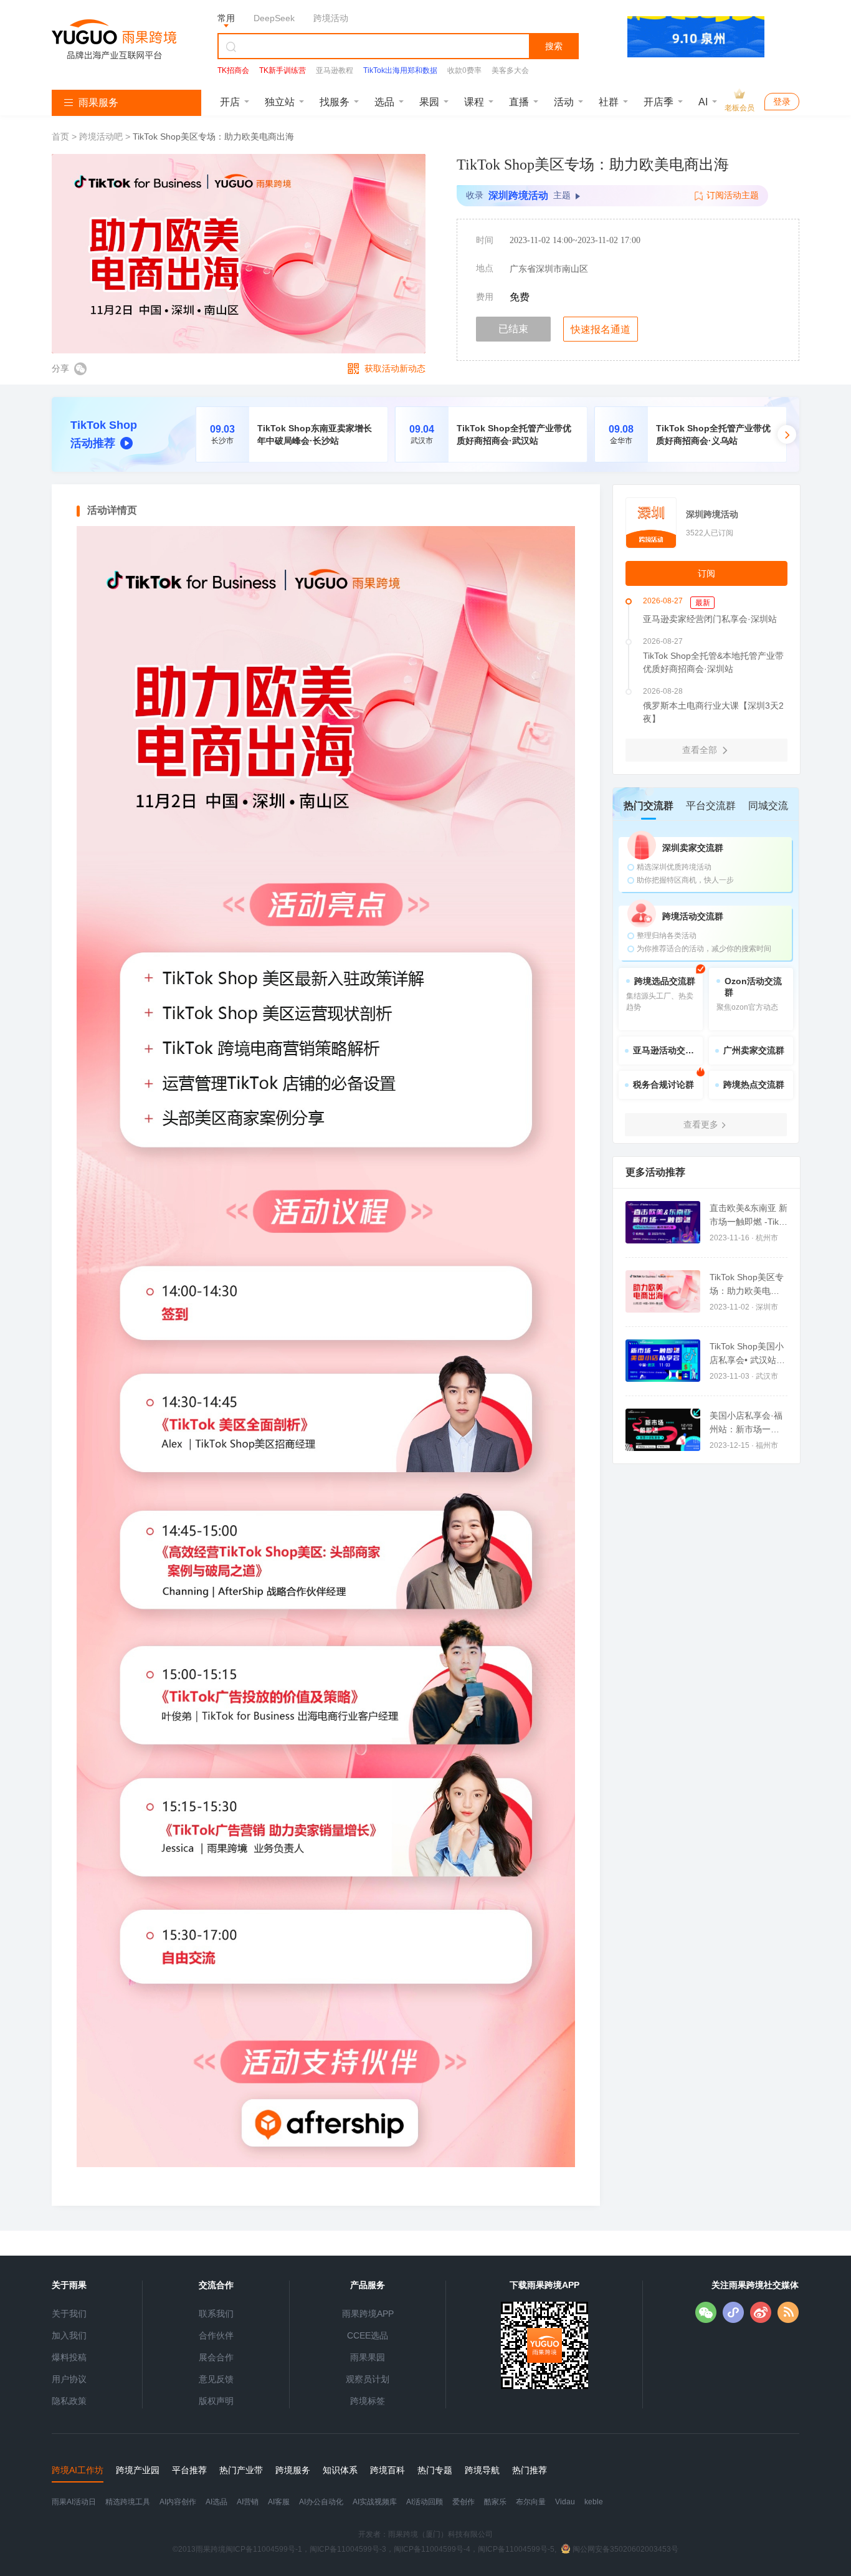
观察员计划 (368, 2379)
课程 (474, 102)
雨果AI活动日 (74, 2502)
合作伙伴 (216, 2335)
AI (703, 102)
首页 (62, 136)
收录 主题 (518, 195)
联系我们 (216, 2314)
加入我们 (69, 2335)
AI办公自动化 (321, 2502)
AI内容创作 (178, 2502)
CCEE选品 (368, 2335)
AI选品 (216, 2502)
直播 (519, 102)
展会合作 (216, 2357)
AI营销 (248, 2502)
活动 (564, 102)
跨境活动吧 (101, 136)
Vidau (565, 2502)
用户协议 (69, 2379)
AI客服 (279, 2502)
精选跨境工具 (128, 2502)
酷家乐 (495, 2502)
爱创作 (464, 2502)
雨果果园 (368, 2357)
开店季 (658, 102)
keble (594, 2502)
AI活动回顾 (425, 2502)
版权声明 (216, 2401)
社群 (609, 102)
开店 (230, 102)
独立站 (280, 102)
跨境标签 (368, 2401)
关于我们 (69, 2314)
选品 (384, 102)
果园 (429, 102)
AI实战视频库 (375, 2502)
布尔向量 (531, 2502)
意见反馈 (216, 2379)
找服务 (335, 102)
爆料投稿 (69, 2357)
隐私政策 (69, 2401)
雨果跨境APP (368, 2314)
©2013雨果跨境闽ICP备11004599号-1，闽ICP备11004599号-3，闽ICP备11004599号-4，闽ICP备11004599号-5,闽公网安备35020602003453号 (425, 2549)
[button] (787, 434)
